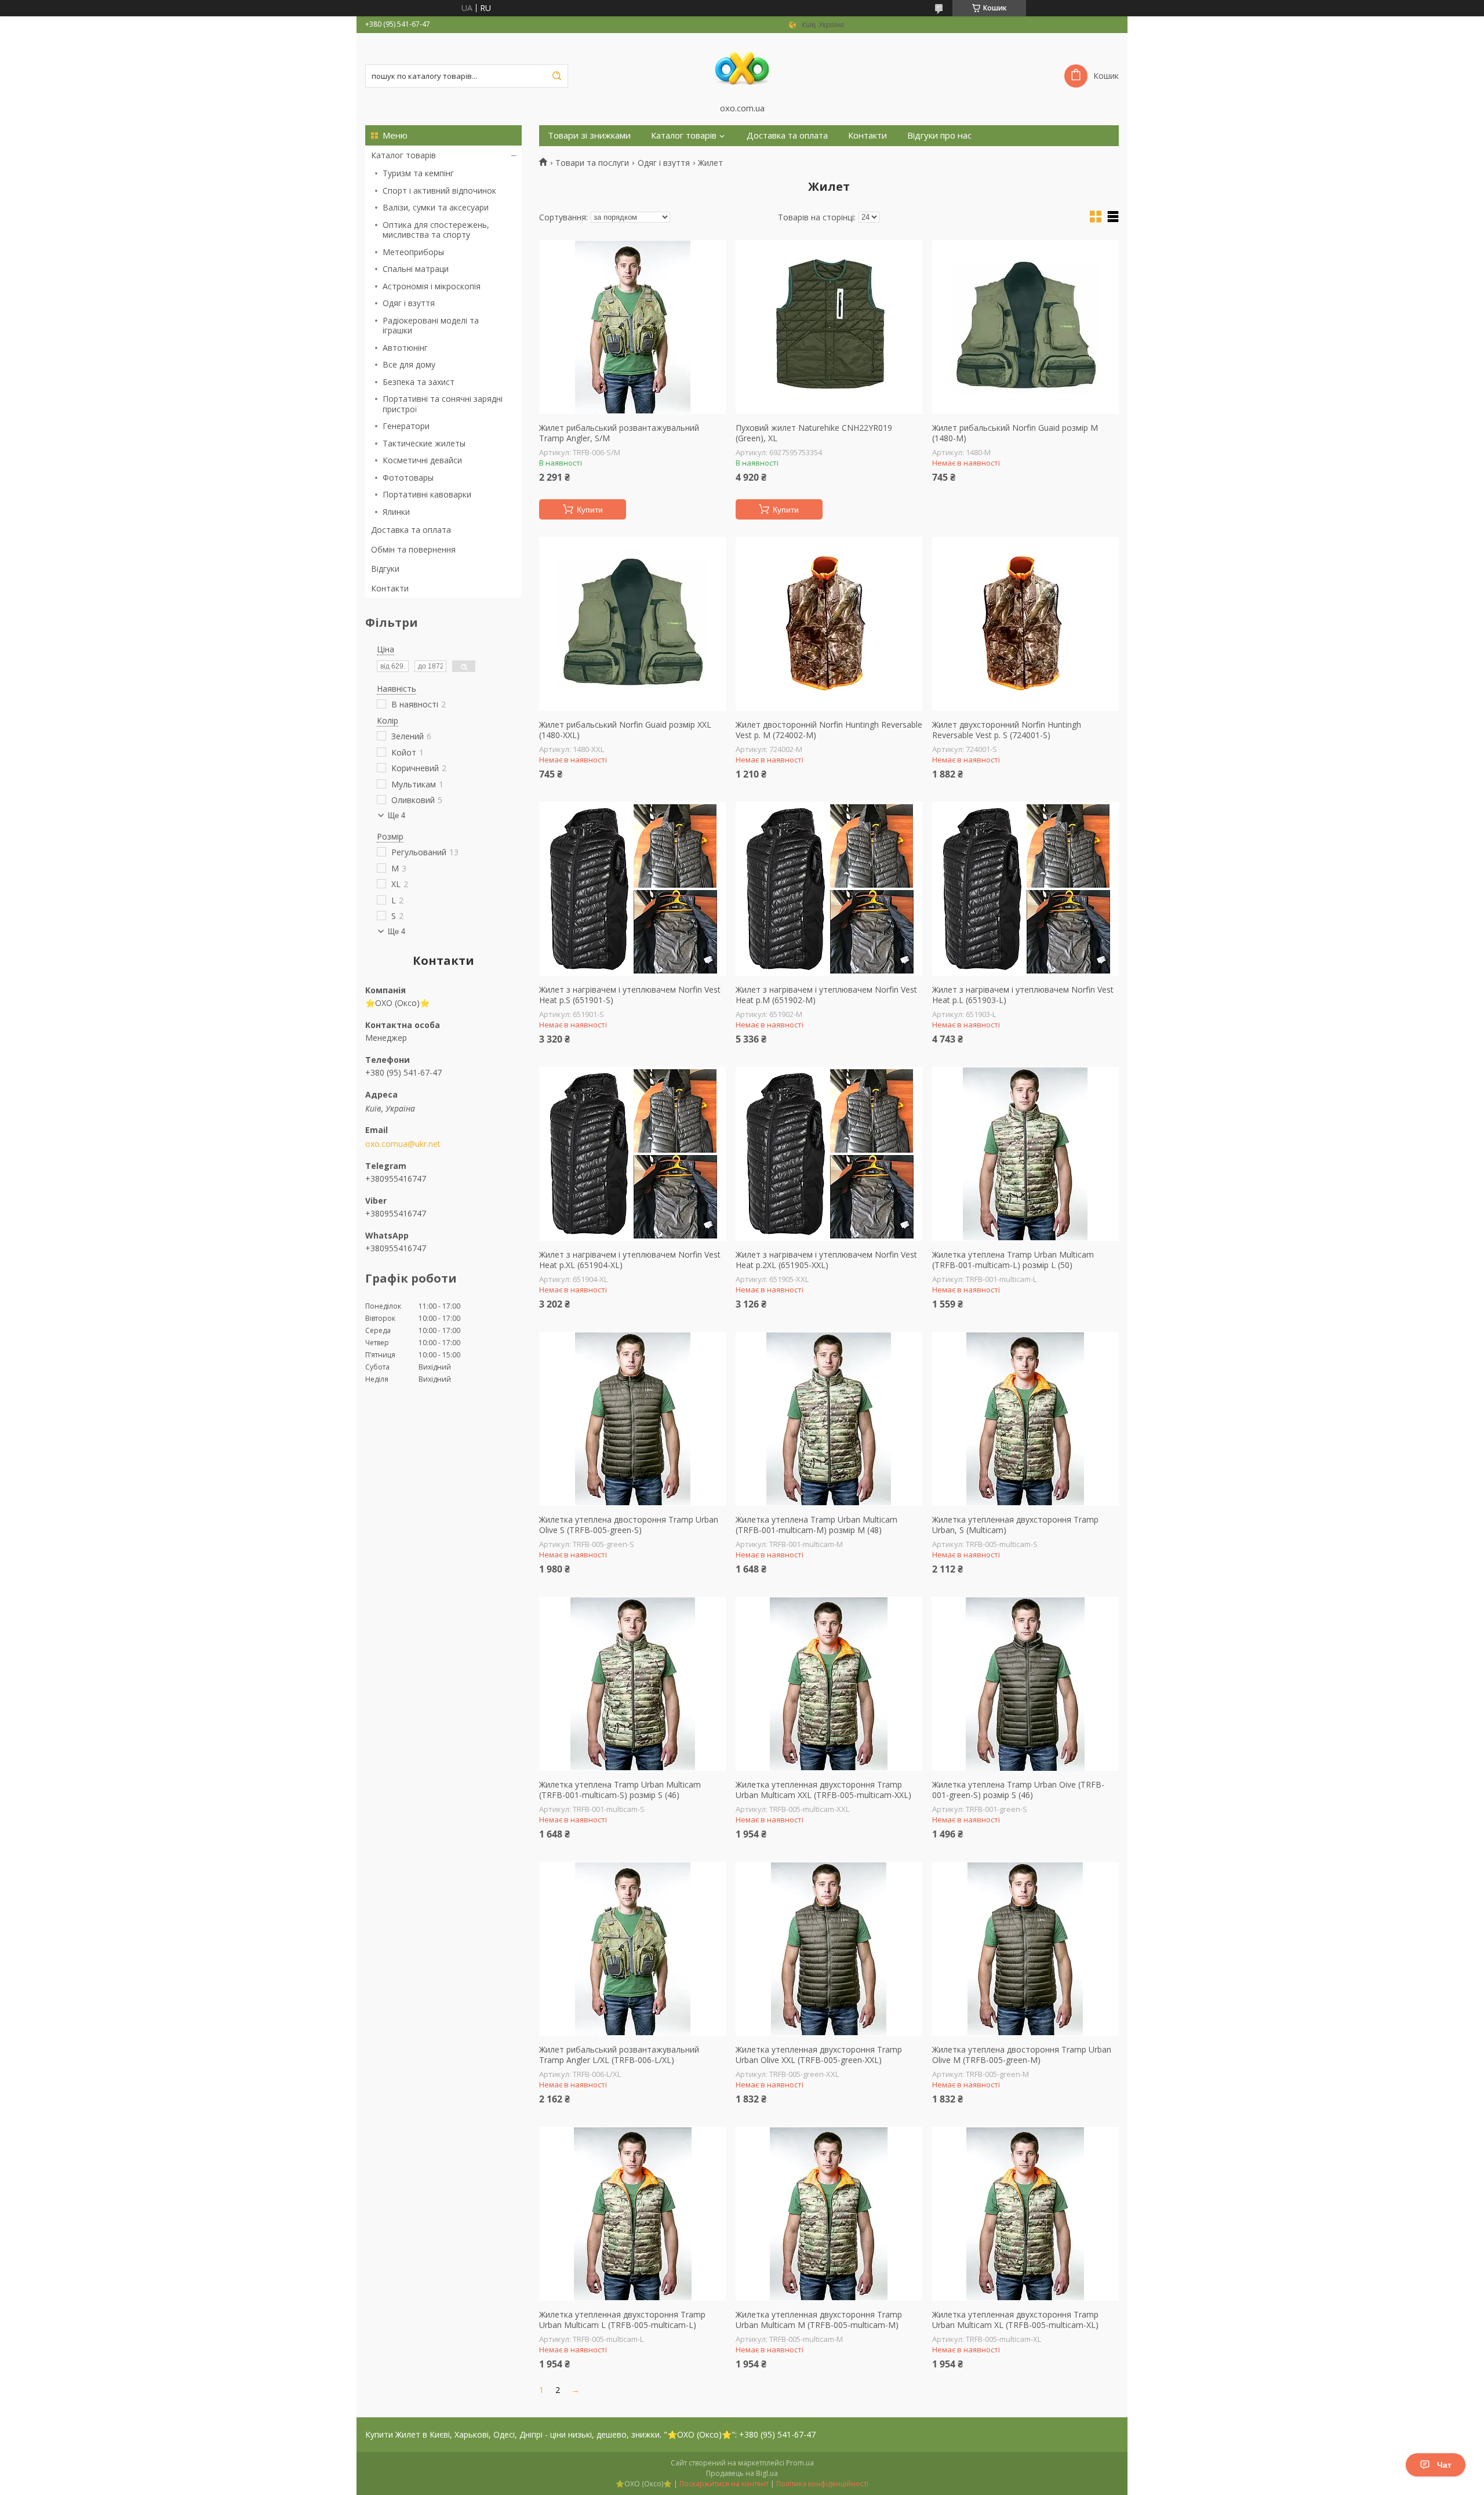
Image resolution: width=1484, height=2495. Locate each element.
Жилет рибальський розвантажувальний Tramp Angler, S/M (619, 433)
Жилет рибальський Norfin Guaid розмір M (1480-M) (1015, 433)
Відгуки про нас (939, 135)
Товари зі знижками (589, 135)
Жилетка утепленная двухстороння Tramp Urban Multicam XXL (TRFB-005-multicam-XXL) (823, 1790)
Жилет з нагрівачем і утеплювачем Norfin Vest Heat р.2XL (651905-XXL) (826, 1260)
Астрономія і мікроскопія (432, 286)
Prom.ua (800, 2463)
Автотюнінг (405, 348)
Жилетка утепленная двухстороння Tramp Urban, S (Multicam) (1015, 1525)
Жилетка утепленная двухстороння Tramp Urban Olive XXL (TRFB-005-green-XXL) (819, 2055)
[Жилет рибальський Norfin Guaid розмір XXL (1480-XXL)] (632, 624)
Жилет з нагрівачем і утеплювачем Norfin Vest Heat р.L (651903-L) (1023, 995)
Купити (590, 510)
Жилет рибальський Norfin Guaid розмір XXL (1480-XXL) (625, 730)
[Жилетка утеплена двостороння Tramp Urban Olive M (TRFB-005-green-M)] (1025, 1949)
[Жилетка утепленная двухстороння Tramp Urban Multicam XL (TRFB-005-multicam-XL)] (1025, 2214)
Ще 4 (397, 816)
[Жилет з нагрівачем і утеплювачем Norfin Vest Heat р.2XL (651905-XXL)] (829, 1154)
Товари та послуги (592, 163)
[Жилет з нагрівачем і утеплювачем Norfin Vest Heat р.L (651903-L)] (1025, 889)
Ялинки (396, 512)
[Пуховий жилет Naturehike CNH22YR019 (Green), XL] (829, 327)
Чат (1444, 2465)
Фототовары (408, 477)
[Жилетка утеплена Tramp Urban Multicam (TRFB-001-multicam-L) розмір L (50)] (1025, 1154)
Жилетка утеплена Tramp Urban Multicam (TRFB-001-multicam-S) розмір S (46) (620, 1790)
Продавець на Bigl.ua (742, 2473)
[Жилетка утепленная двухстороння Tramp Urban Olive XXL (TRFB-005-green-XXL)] (829, 1949)
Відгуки (385, 569)
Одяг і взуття (409, 303)
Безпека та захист (419, 382)
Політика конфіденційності (822, 2484)
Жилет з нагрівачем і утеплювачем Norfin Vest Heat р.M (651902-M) (826, 995)
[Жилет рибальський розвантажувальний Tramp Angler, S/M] (632, 327)
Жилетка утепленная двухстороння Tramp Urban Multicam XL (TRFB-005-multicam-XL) (1015, 2320)
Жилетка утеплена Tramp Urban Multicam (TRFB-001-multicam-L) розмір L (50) (1013, 1260)
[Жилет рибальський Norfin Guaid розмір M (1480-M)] (1025, 327)
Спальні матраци (416, 269)
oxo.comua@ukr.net (403, 1144)
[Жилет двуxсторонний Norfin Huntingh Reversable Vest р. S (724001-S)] (1025, 624)
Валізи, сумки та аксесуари (436, 207)
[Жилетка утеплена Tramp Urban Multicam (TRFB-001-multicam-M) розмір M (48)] (829, 1419)
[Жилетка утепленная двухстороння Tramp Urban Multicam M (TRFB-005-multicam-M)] (829, 2214)
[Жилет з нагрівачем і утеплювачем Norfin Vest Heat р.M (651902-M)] (829, 889)
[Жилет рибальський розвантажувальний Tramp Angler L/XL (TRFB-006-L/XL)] (632, 1949)
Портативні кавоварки (427, 494)
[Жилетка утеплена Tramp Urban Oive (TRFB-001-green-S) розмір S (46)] (1025, 1684)
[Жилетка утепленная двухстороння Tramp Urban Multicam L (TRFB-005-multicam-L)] (632, 2214)
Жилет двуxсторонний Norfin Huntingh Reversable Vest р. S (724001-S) (1007, 730)
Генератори (406, 426)
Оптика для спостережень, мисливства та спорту (436, 230)
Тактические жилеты (424, 443)
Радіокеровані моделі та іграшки (431, 326)
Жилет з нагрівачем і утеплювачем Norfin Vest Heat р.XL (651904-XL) (630, 1260)
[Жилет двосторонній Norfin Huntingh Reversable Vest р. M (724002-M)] (829, 624)
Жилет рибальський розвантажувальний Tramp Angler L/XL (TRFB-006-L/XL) (619, 2055)
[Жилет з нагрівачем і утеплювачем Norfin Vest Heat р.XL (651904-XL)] (632, 1154)
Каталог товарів (403, 155)
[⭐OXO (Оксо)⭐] (742, 68)
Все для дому (409, 364)
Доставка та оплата (411, 530)
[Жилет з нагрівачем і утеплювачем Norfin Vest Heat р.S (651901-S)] (632, 889)
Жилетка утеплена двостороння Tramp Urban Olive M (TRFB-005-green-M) (1022, 2055)
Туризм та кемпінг (418, 173)
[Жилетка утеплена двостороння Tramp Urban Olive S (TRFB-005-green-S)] (632, 1419)
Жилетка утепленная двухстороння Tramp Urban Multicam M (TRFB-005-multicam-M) (819, 2320)
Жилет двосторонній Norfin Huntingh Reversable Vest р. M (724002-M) (829, 730)
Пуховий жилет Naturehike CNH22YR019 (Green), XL (814, 433)
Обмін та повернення (413, 549)
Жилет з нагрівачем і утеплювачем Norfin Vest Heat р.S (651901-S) (630, 995)
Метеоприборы (413, 252)
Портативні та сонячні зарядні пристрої (443, 404)
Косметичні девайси (422, 460)
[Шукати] (556, 76)
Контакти (390, 588)
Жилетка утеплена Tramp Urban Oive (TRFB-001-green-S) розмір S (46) (1018, 1790)
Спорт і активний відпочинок (439, 190)
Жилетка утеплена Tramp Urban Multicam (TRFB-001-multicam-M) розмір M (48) (816, 1525)
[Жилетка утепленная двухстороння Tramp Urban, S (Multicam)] (1025, 1419)
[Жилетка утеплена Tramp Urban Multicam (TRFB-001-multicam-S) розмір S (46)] (632, 1684)
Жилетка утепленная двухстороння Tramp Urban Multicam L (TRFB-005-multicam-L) (622, 2320)
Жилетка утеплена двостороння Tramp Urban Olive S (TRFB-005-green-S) (629, 1525)
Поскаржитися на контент (724, 2484)
